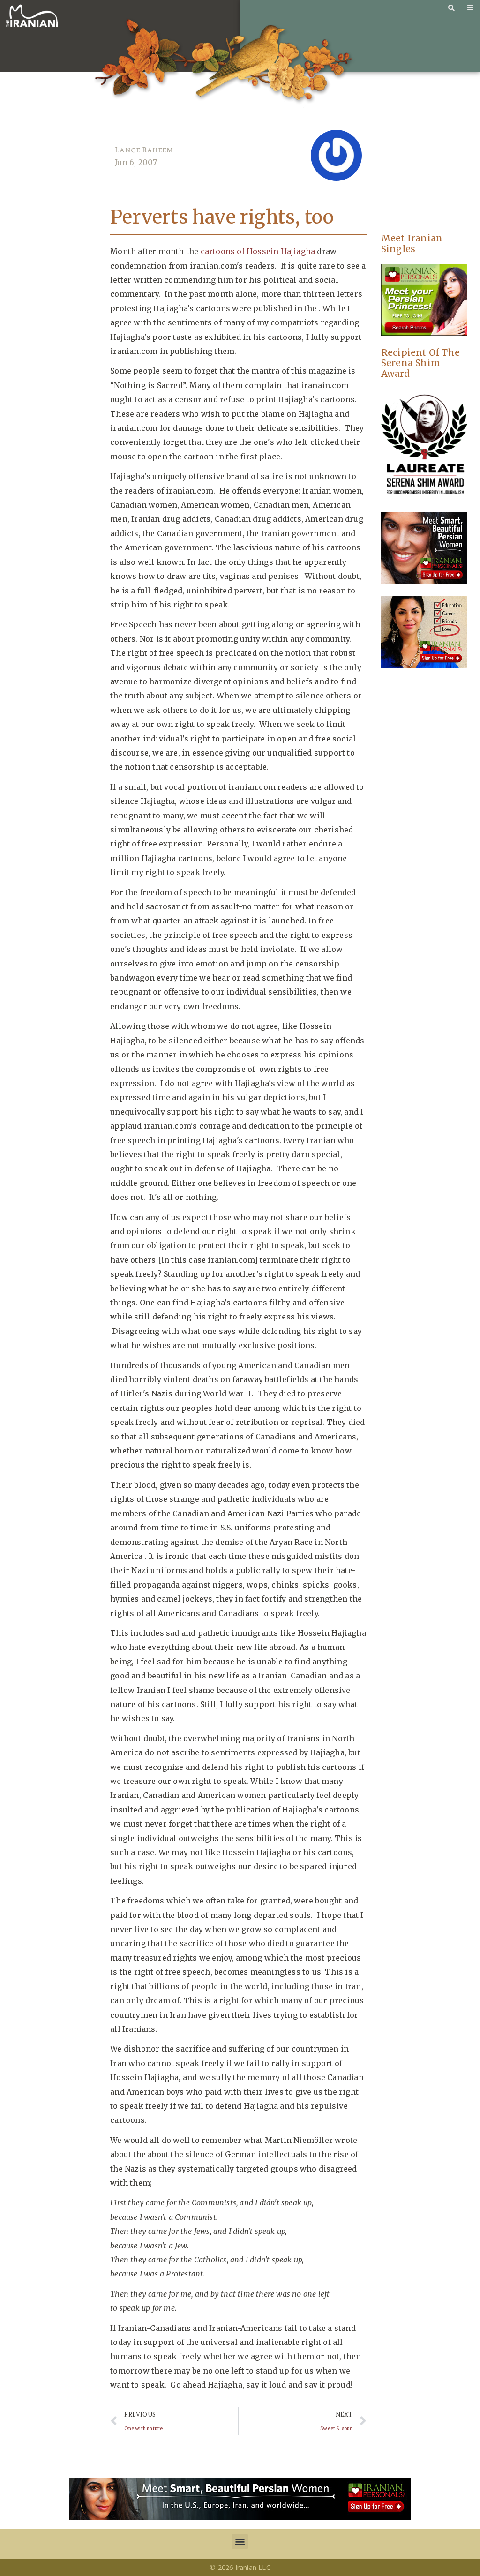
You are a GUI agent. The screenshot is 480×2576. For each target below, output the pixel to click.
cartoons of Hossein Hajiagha (258, 251)
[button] (240, 2542)
